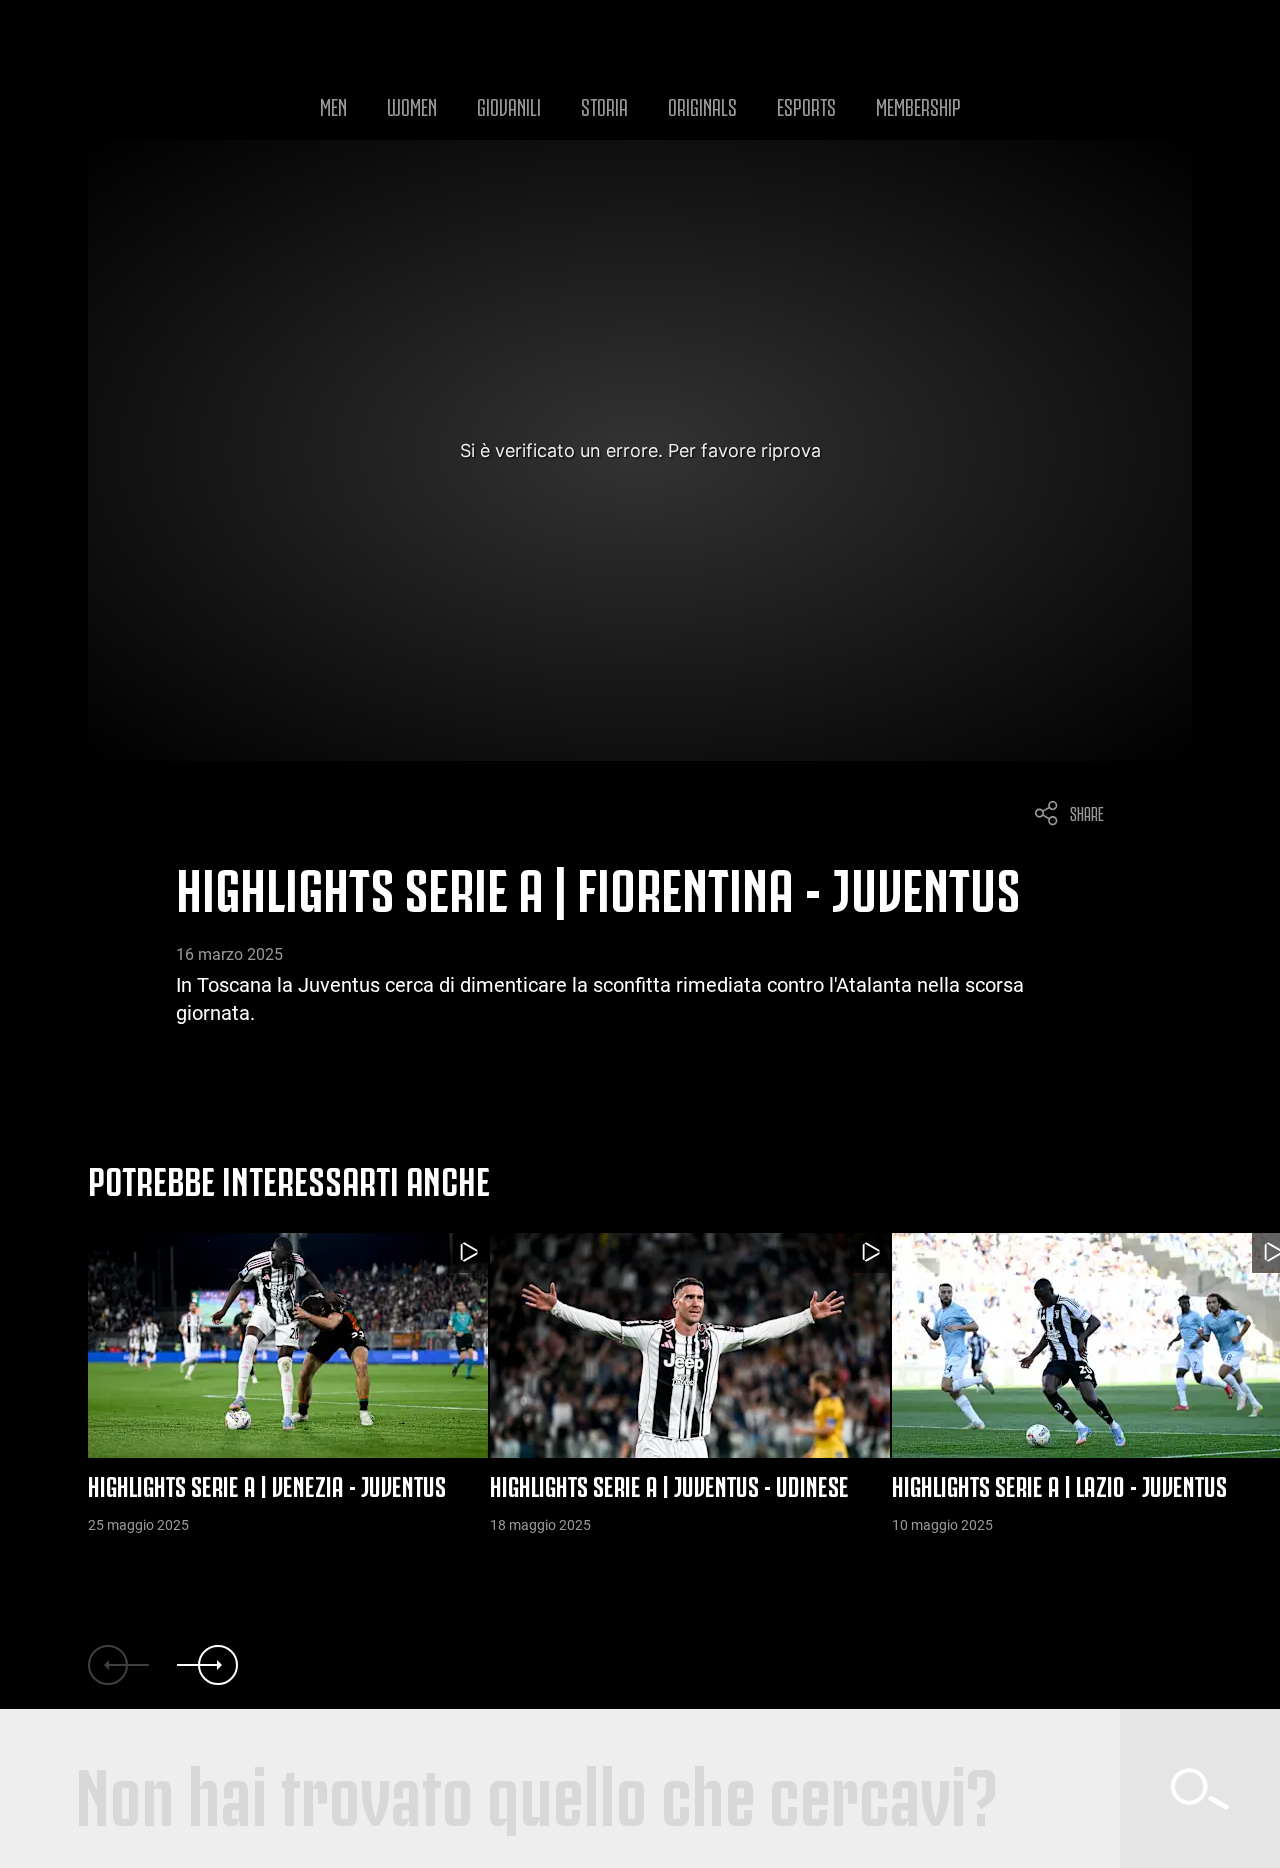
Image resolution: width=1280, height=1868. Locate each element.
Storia (604, 104)
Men (333, 104)
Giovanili (509, 104)
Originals (702, 104)
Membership (918, 104)
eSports (806, 104)
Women (412, 104)
